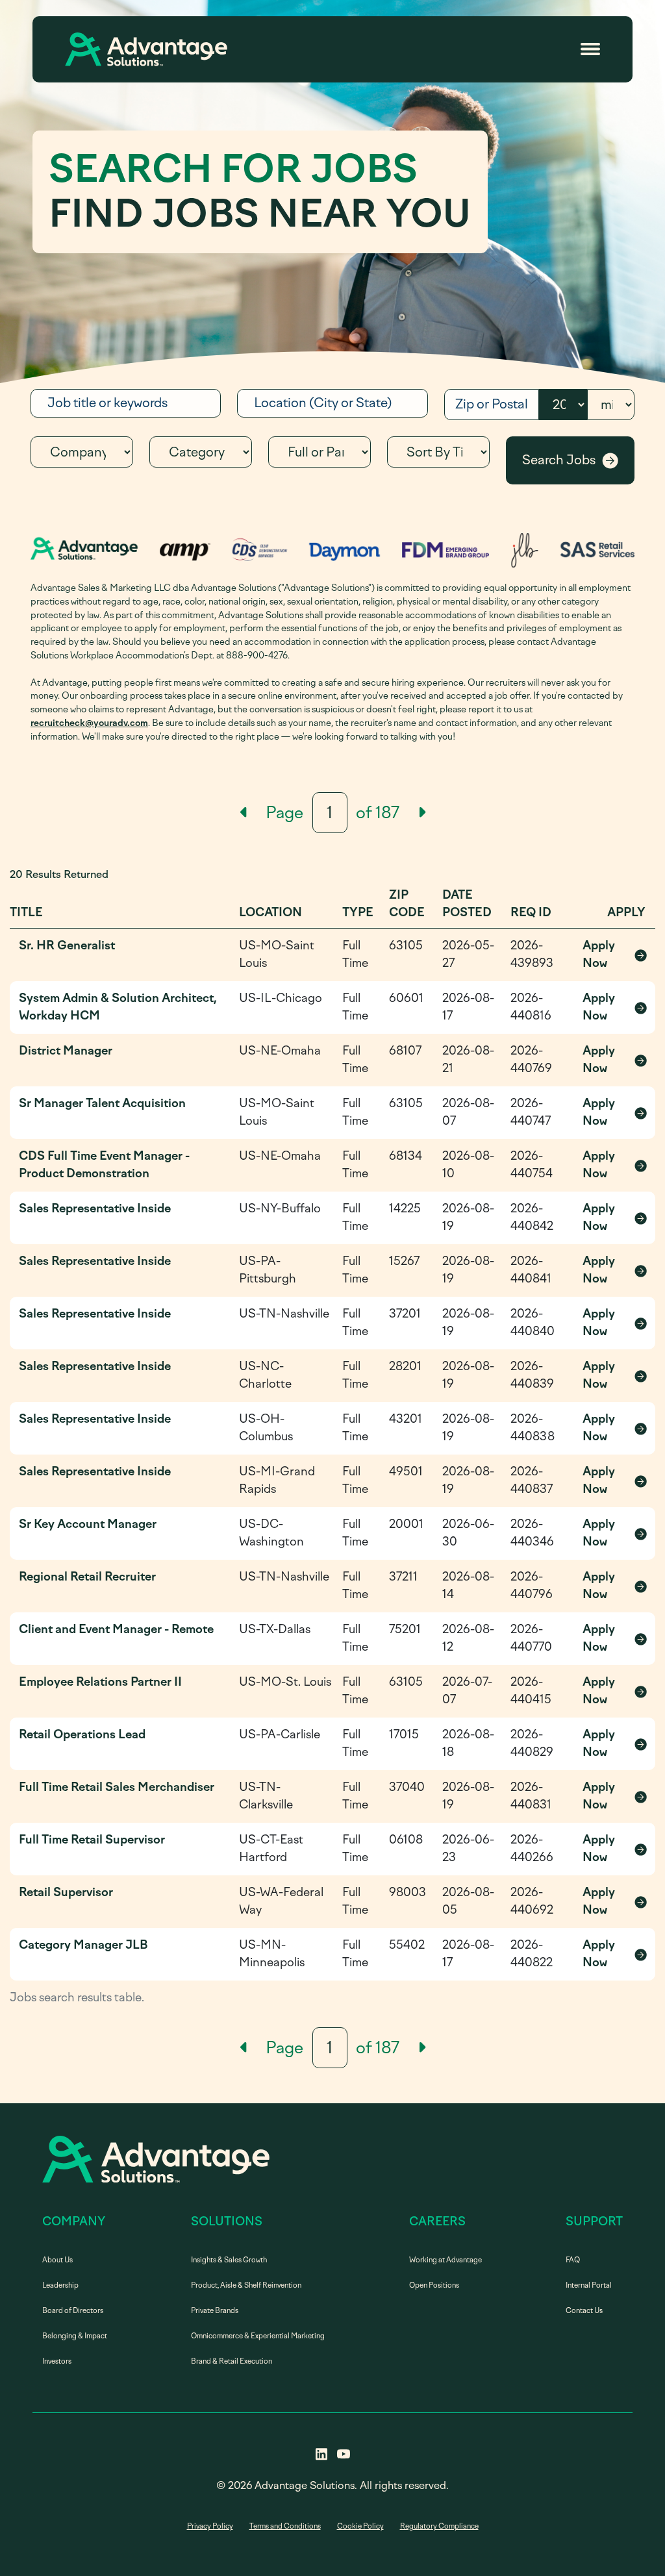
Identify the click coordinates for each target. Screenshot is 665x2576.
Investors (57, 2361)
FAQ (573, 2260)
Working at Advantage (445, 2260)
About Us (57, 2260)
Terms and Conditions (285, 2526)
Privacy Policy (210, 2526)
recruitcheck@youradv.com (89, 723)
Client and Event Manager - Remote (116, 1629)
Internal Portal (589, 2285)
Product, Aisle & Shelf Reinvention (246, 2285)
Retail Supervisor (66, 1892)
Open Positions (434, 2285)
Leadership (60, 2285)
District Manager (66, 1051)
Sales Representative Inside (95, 1208)
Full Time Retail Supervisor (92, 1840)
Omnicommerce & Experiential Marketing (258, 2336)
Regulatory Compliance (439, 2526)
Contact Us (584, 2311)
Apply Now (615, 954)
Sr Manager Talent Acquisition (102, 1103)
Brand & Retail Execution (232, 2361)
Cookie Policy (360, 2526)
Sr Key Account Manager (88, 1524)
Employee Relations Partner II (100, 1682)
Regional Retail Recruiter (87, 1577)
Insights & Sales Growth (229, 2260)
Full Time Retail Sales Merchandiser (117, 1787)
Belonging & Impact (75, 2336)
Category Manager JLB (83, 1945)
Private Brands (215, 2311)
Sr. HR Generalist (67, 945)
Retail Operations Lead (82, 1734)
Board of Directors (73, 2311)
